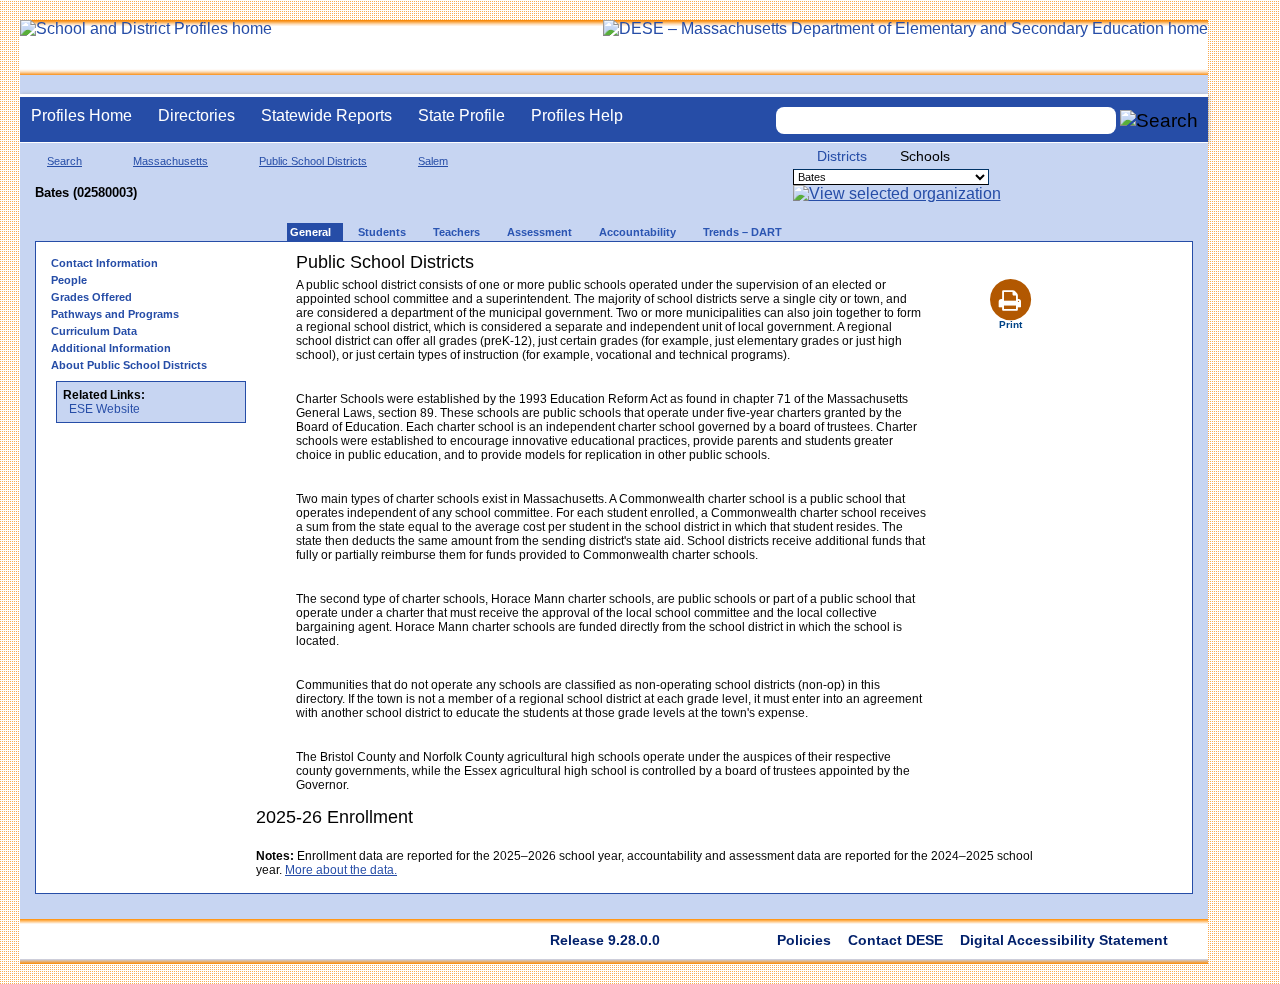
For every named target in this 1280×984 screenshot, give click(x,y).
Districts (842, 156)
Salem (433, 161)
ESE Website (104, 409)
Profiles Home (81, 115)
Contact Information (104, 263)
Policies (804, 940)
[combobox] (946, 120)
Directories (196, 115)
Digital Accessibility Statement (1064, 940)
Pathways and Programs (115, 314)
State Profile (461, 115)
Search (64, 161)
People (69, 280)
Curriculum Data (94, 331)
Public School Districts (313, 161)
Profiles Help (577, 115)
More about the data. (341, 870)
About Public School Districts (129, 365)
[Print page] (1010, 276)
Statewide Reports (326, 115)
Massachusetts (170, 161)
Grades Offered (91, 297)
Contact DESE (895, 940)
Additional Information (111, 348)
